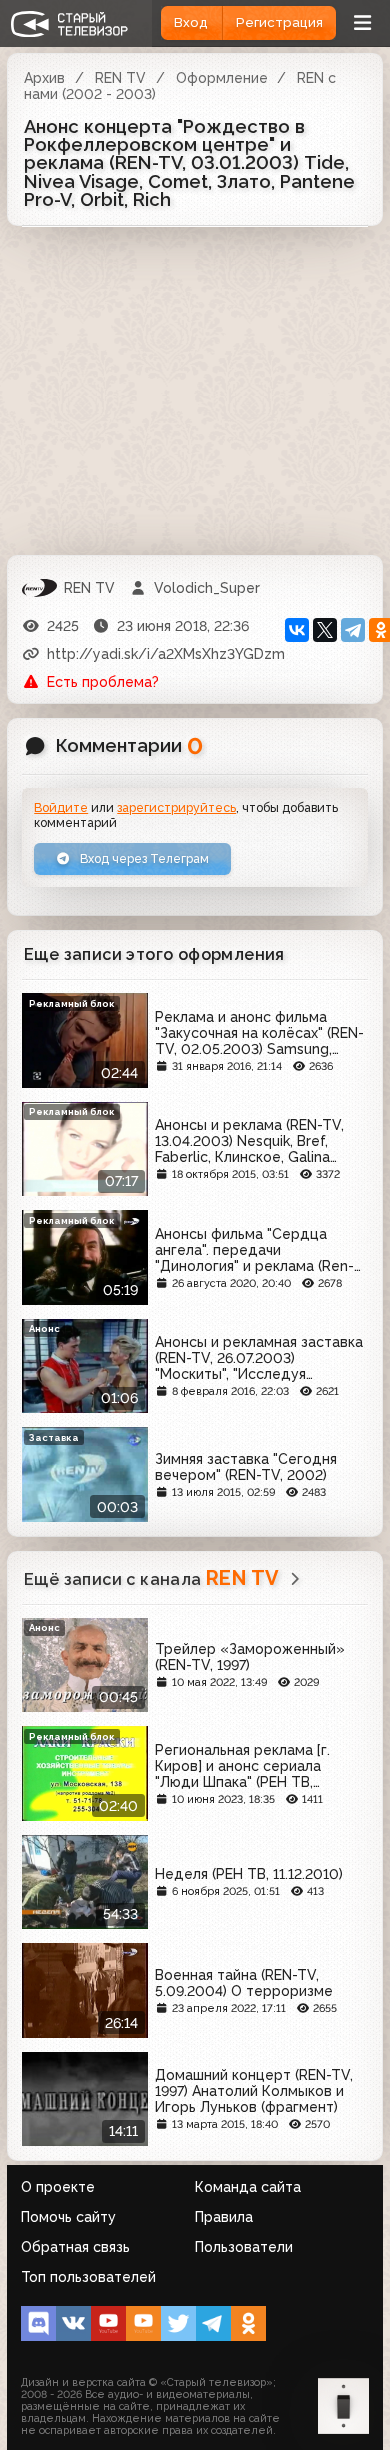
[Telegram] (353, 630)
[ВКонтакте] (297, 630)
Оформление (222, 78)
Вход (191, 22)
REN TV (120, 78)
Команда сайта (248, 2187)
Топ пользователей (88, 2277)
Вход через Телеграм (143, 858)
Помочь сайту (68, 2217)
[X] (325, 630)
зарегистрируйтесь (176, 807)
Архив (44, 78)
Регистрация (279, 22)
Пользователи (244, 2247)
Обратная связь (75, 2247)
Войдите (61, 807)
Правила (224, 2217)
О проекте (58, 2187)
